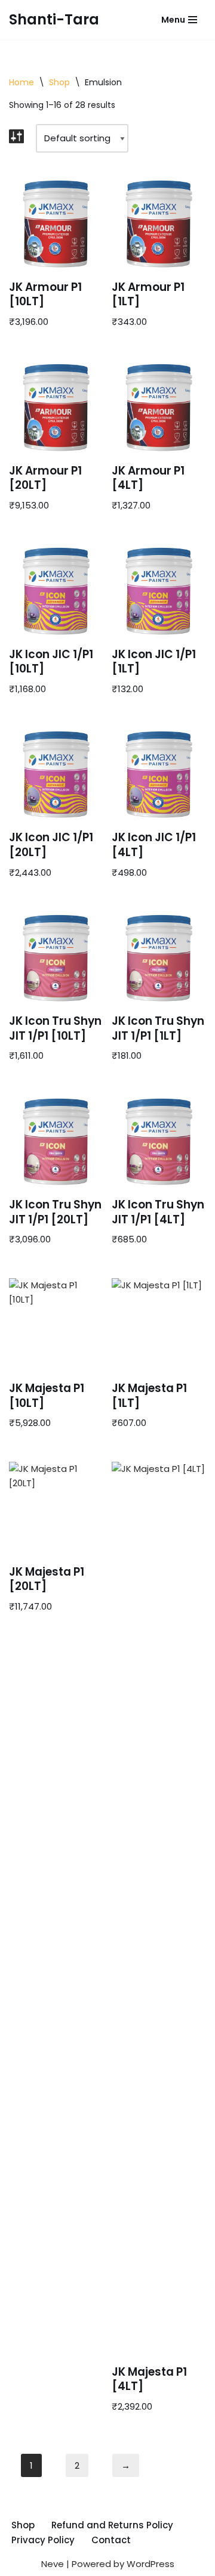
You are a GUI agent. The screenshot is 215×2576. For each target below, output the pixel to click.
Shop (59, 82)
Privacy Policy (43, 2540)
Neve (53, 2564)
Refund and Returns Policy (112, 2525)
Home (21, 82)
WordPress (150, 2564)
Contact (111, 2540)
